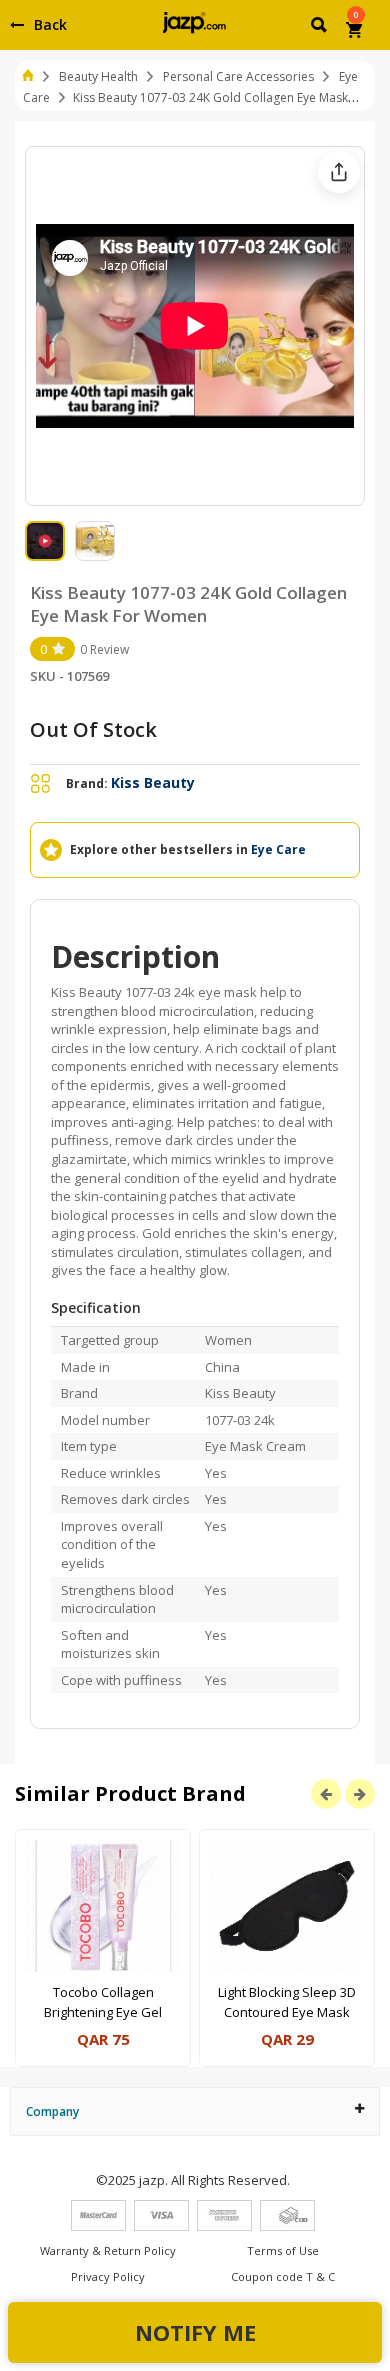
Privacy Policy (108, 2276)
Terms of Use (283, 2250)
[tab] (195, 2111)
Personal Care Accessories (238, 76)
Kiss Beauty (153, 782)
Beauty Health (98, 76)
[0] (355, 32)
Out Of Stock (93, 729)
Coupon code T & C (283, 2276)
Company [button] (52, 2111)
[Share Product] (339, 172)
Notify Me (195, 2332)
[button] (320, 28)
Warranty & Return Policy (108, 2250)
